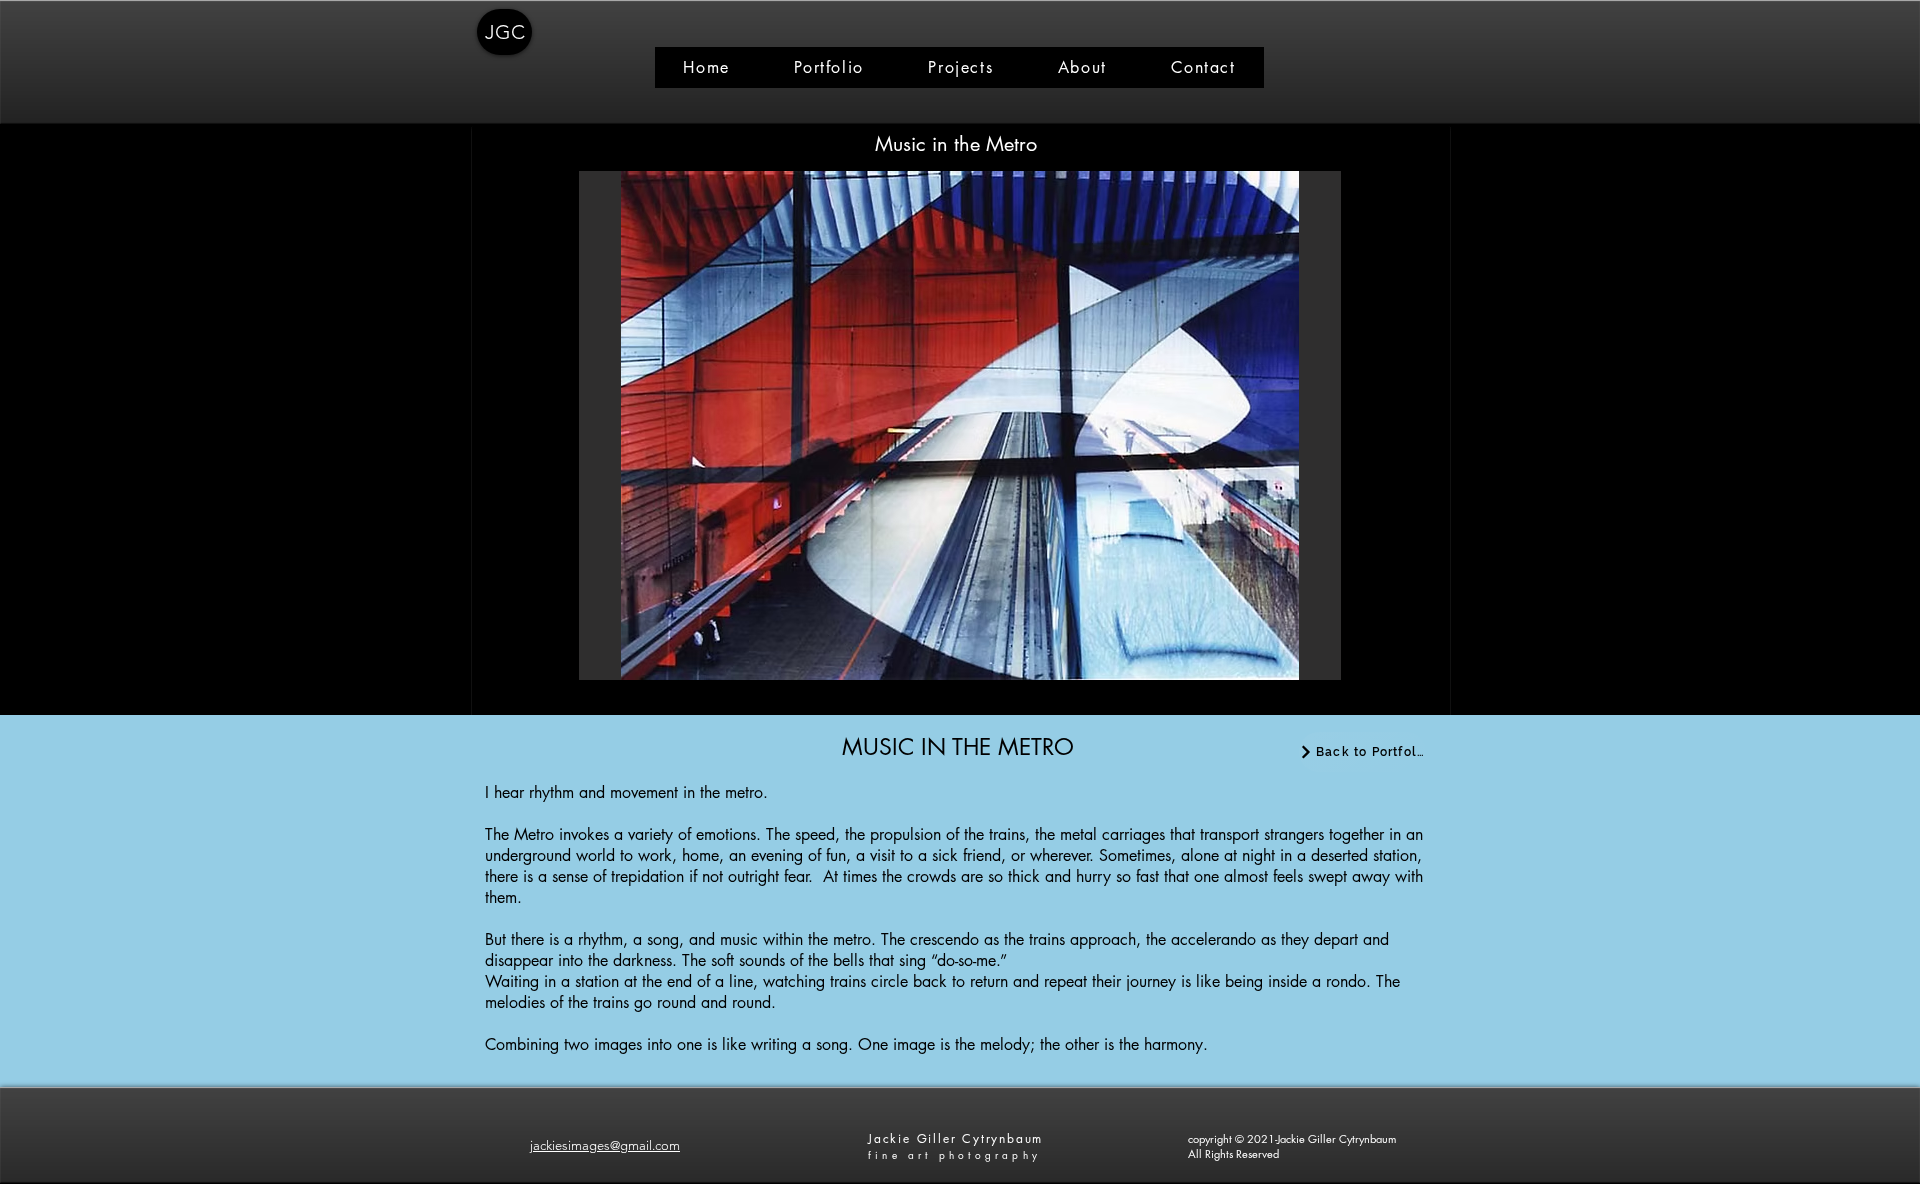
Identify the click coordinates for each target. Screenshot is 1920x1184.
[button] (960, 425)
